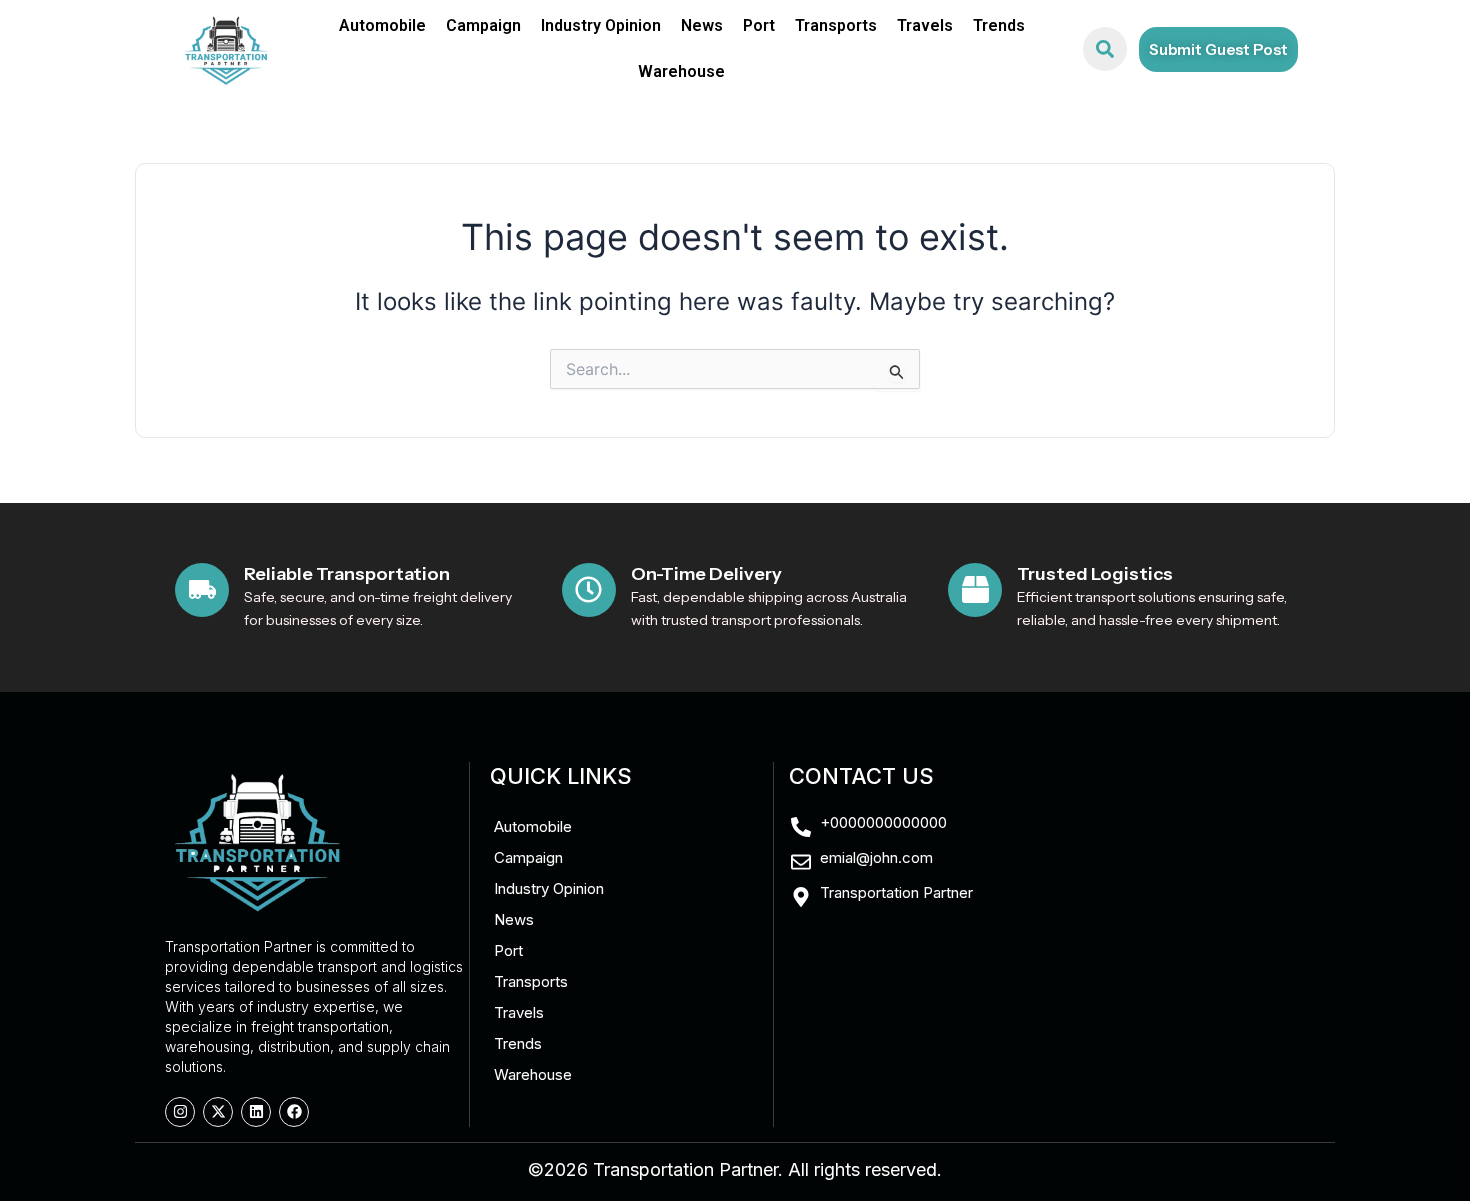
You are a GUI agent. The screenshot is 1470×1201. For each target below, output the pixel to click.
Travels (925, 25)
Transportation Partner (685, 1169)
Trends (999, 25)
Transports (836, 25)
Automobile (382, 25)
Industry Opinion (601, 25)
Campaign (483, 25)
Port (759, 25)
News (702, 25)
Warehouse (681, 71)
